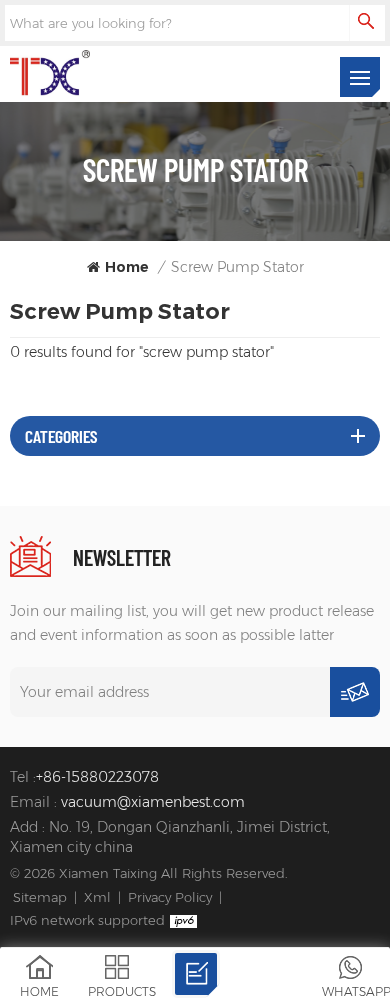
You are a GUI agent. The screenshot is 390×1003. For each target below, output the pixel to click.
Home (127, 267)
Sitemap (40, 897)
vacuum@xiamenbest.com (153, 802)
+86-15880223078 (97, 777)
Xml (97, 897)
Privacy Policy (170, 897)
